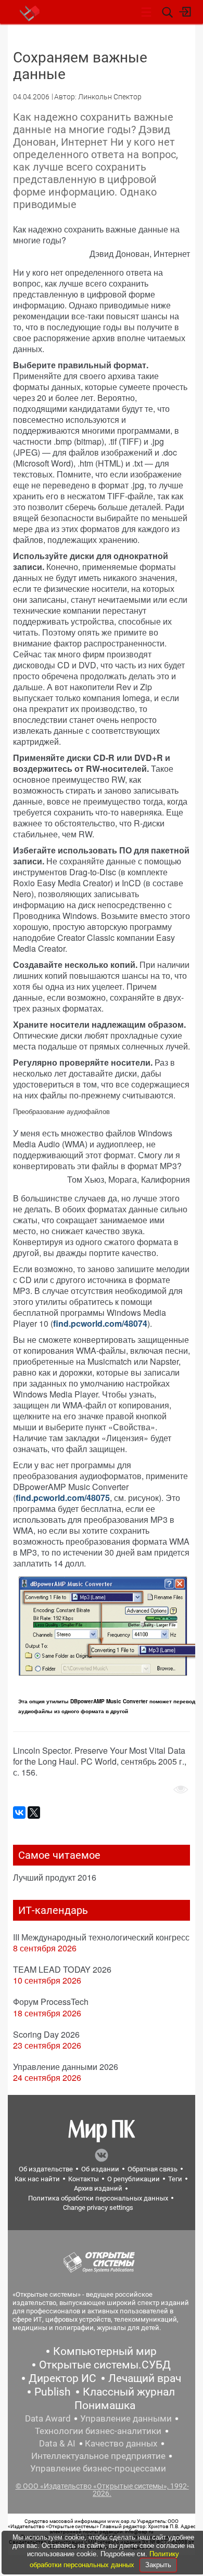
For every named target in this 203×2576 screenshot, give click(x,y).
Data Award (48, 2418)
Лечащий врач (145, 2378)
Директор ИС (62, 2378)
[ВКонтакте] (19, 1813)
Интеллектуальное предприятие (98, 2456)
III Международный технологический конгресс (101, 1937)
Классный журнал (129, 2392)
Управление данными (126, 2418)
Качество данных (121, 2443)
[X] (34, 1813)
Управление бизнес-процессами (98, 2468)
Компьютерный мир (105, 2351)
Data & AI (57, 2443)
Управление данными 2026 (66, 2067)
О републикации (134, 2179)
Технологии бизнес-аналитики (98, 2431)
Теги (175, 2179)
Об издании (100, 2169)
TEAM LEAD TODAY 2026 (62, 1969)
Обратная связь (153, 2169)
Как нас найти (37, 2179)
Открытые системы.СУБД (105, 2365)
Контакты (84, 2179)
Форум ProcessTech (51, 2002)
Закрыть (158, 2565)
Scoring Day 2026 (46, 2034)
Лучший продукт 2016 (55, 1877)
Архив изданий (98, 2188)
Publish (53, 2392)
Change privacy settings (98, 2208)
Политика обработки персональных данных (98, 2198)
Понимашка (105, 2405)
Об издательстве (46, 2169)
